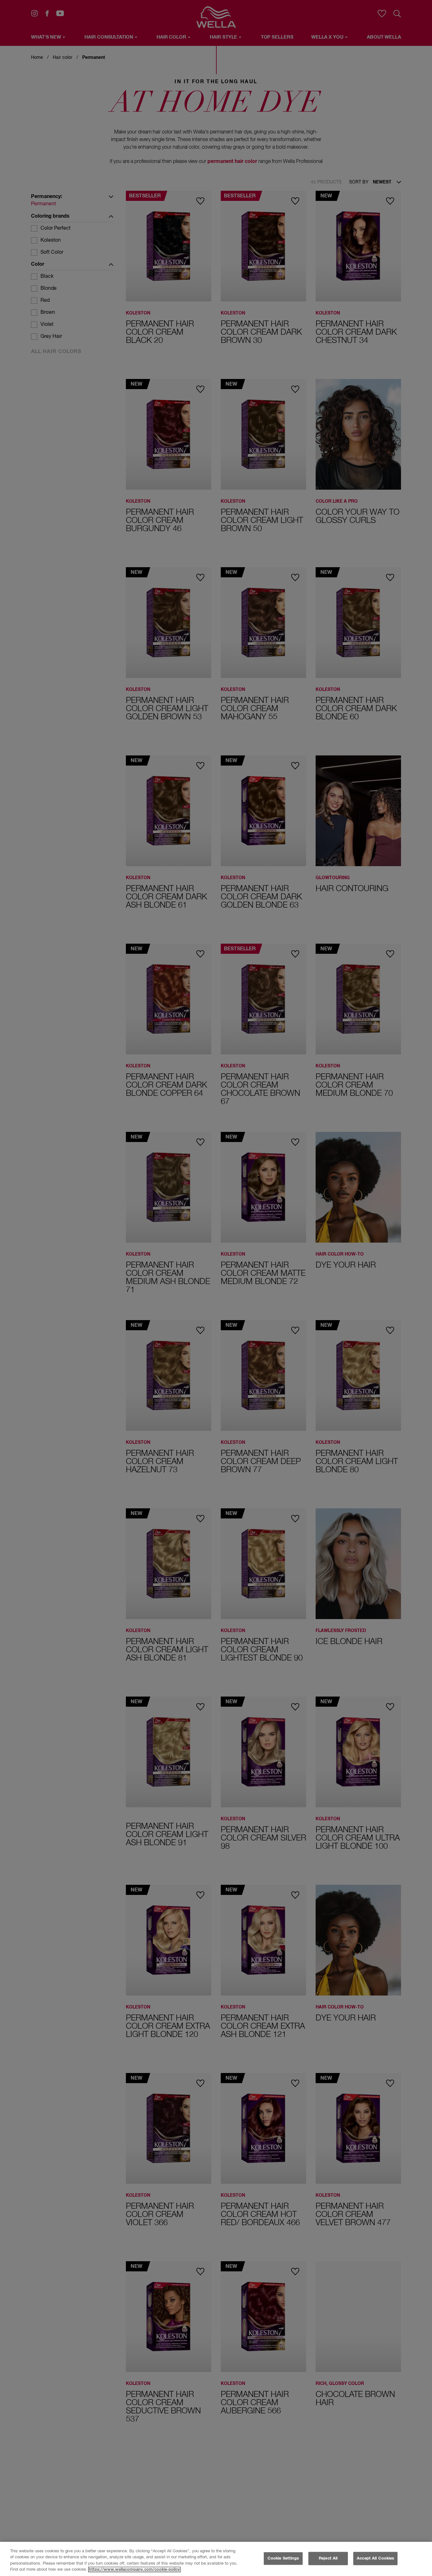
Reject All (328, 2558)
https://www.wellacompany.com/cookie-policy (134, 2570)
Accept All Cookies (375, 2558)
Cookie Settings (283, 2558)
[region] (216, 2559)
